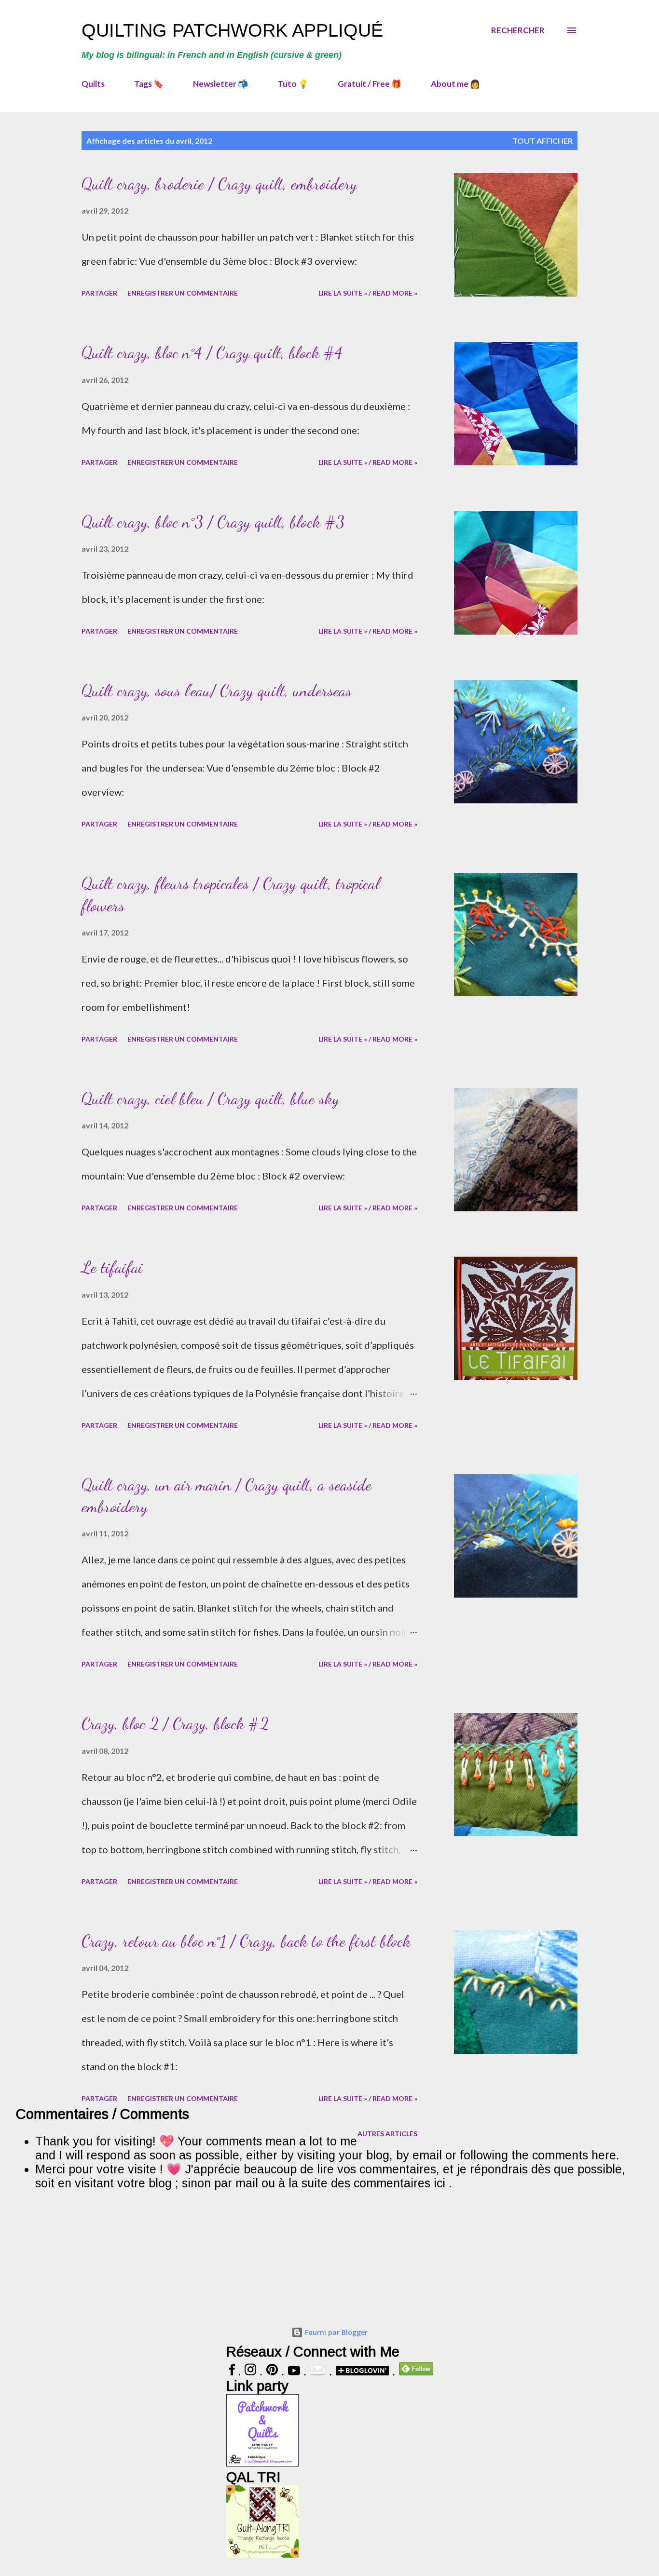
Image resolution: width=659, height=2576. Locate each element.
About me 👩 (455, 84)
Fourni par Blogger (335, 2332)
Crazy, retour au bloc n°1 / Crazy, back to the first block (246, 1941)
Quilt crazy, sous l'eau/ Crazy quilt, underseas (217, 691)
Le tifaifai (112, 1268)
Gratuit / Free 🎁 (370, 84)
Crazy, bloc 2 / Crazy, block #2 (175, 1724)
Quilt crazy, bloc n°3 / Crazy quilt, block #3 (213, 522)
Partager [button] (99, 293)
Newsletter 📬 (220, 84)
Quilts (93, 84)
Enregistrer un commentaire (183, 293)
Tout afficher (542, 141)
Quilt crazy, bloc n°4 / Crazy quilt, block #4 (212, 353)
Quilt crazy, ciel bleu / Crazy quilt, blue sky (210, 1099)
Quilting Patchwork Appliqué (232, 30)
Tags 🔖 (149, 84)
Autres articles (387, 2134)
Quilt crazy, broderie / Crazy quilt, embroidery (219, 184)
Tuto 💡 (293, 84)
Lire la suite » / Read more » (368, 293)
